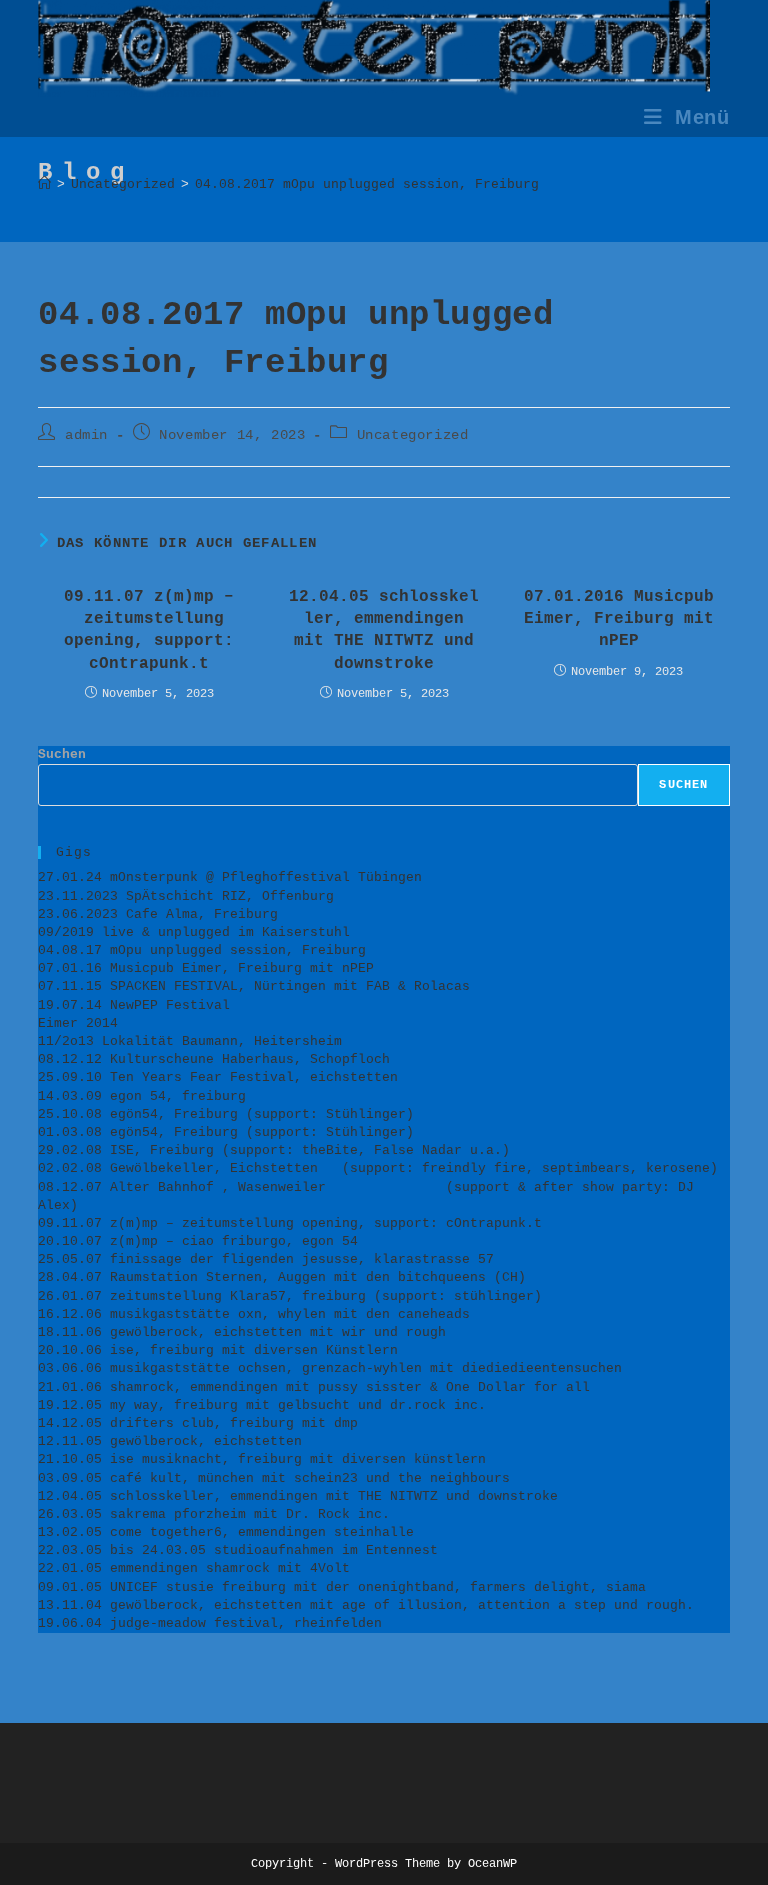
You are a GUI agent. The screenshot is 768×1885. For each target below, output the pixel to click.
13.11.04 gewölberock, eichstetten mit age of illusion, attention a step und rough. (366, 1605)
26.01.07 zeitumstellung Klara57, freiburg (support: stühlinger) (290, 1296)
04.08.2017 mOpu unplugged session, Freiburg (367, 184)
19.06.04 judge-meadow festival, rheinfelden (210, 1623)
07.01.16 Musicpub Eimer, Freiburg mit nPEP (206, 968)
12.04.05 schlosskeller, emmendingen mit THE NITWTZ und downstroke (384, 630)
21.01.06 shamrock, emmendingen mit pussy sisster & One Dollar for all (314, 1387)
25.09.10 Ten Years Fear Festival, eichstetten (222, 1077)
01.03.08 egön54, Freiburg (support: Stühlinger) (226, 1132)
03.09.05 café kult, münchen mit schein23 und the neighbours (274, 1478)
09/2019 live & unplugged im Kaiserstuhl (194, 932)
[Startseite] (44, 184)
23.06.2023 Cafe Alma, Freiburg (158, 914)
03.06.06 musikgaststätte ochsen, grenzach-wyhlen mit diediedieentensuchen (330, 1368)
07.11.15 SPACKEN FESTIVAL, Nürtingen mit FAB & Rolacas (254, 986)
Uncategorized (413, 435)
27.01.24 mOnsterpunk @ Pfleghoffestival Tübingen (230, 877)
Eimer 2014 (78, 1023)
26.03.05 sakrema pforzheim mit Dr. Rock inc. (214, 1514)
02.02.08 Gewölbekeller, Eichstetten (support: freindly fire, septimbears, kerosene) (378, 1168)
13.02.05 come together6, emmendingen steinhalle (226, 1532)
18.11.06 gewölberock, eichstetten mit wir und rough (242, 1332)
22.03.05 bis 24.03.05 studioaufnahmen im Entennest (238, 1550)
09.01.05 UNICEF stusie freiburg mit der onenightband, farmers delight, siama (342, 1587)
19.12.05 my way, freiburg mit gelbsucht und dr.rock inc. (262, 1405)
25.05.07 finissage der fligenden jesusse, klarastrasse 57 (266, 1259)
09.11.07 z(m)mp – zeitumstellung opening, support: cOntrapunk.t (149, 630)
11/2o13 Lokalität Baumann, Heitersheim (190, 1041)
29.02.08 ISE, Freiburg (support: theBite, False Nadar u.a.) (274, 1150)
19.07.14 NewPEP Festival (134, 1005)
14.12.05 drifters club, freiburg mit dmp (198, 1423)
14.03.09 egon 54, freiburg (142, 1096)
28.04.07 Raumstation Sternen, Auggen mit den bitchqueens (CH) (282, 1277)
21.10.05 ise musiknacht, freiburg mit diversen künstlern (262, 1459)
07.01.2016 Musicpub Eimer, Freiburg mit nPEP (619, 619)
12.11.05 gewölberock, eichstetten (170, 1441)
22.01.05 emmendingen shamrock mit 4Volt (194, 1568)
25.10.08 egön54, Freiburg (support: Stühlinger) (226, 1114)
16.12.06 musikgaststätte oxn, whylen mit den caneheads (254, 1314)
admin (86, 435)
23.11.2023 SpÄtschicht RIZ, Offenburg (186, 896)
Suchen (62, 754)
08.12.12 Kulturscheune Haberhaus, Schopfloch (218, 1059)
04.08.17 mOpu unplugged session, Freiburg (202, 950)
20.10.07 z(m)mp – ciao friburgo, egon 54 (198, 1241)
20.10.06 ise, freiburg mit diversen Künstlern (218, 1350)
